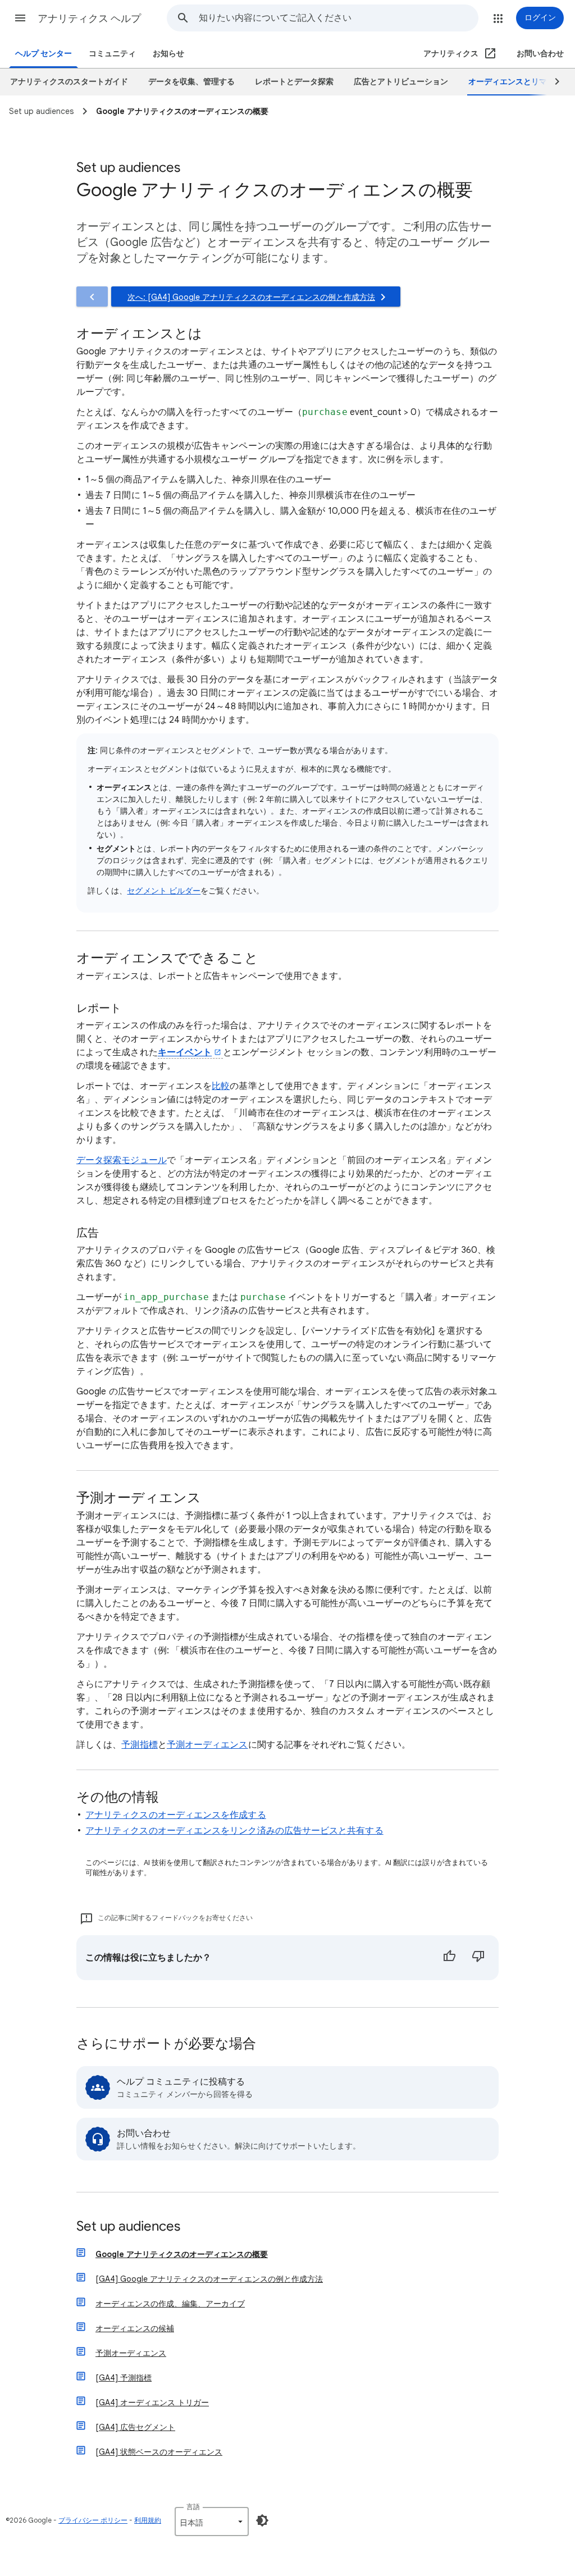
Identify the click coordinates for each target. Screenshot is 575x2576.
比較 (221, 1086)
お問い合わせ (540, 54)
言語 (193, 2507)
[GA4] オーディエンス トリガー (152, 2402)
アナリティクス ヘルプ (89, 19)
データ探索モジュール (122, 1160)
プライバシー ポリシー (93, 2520)
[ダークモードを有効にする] (262, 2520)
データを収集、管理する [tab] (191, 82)
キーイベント (185, 1052)
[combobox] (338, 18)
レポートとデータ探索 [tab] (294, 82)
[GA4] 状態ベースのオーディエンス (159, 2452)
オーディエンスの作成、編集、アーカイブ (170, 2304)
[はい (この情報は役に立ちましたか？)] (449, 1958)
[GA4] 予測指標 (124, 2378)
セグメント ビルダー (164, 891)
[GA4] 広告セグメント (135, 2427)
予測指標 (139, 1745)
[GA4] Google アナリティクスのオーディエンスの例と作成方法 (209, 2279)
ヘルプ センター (44, 54)
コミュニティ (112, 54)
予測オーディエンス (207, 1745)
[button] (20, 18)
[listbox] (212, 2522)
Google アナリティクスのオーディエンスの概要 (182, 2254)
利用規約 (148, 2520)
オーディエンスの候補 (135, 2328)
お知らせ (168, 54)
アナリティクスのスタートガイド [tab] (69, 82)
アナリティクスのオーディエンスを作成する (176, 1815)
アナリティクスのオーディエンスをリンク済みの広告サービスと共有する (234, 1831)
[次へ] (552, 82)
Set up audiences (128, 2227)
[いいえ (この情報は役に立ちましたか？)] (478, 1958)
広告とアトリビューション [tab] (401, 82)
